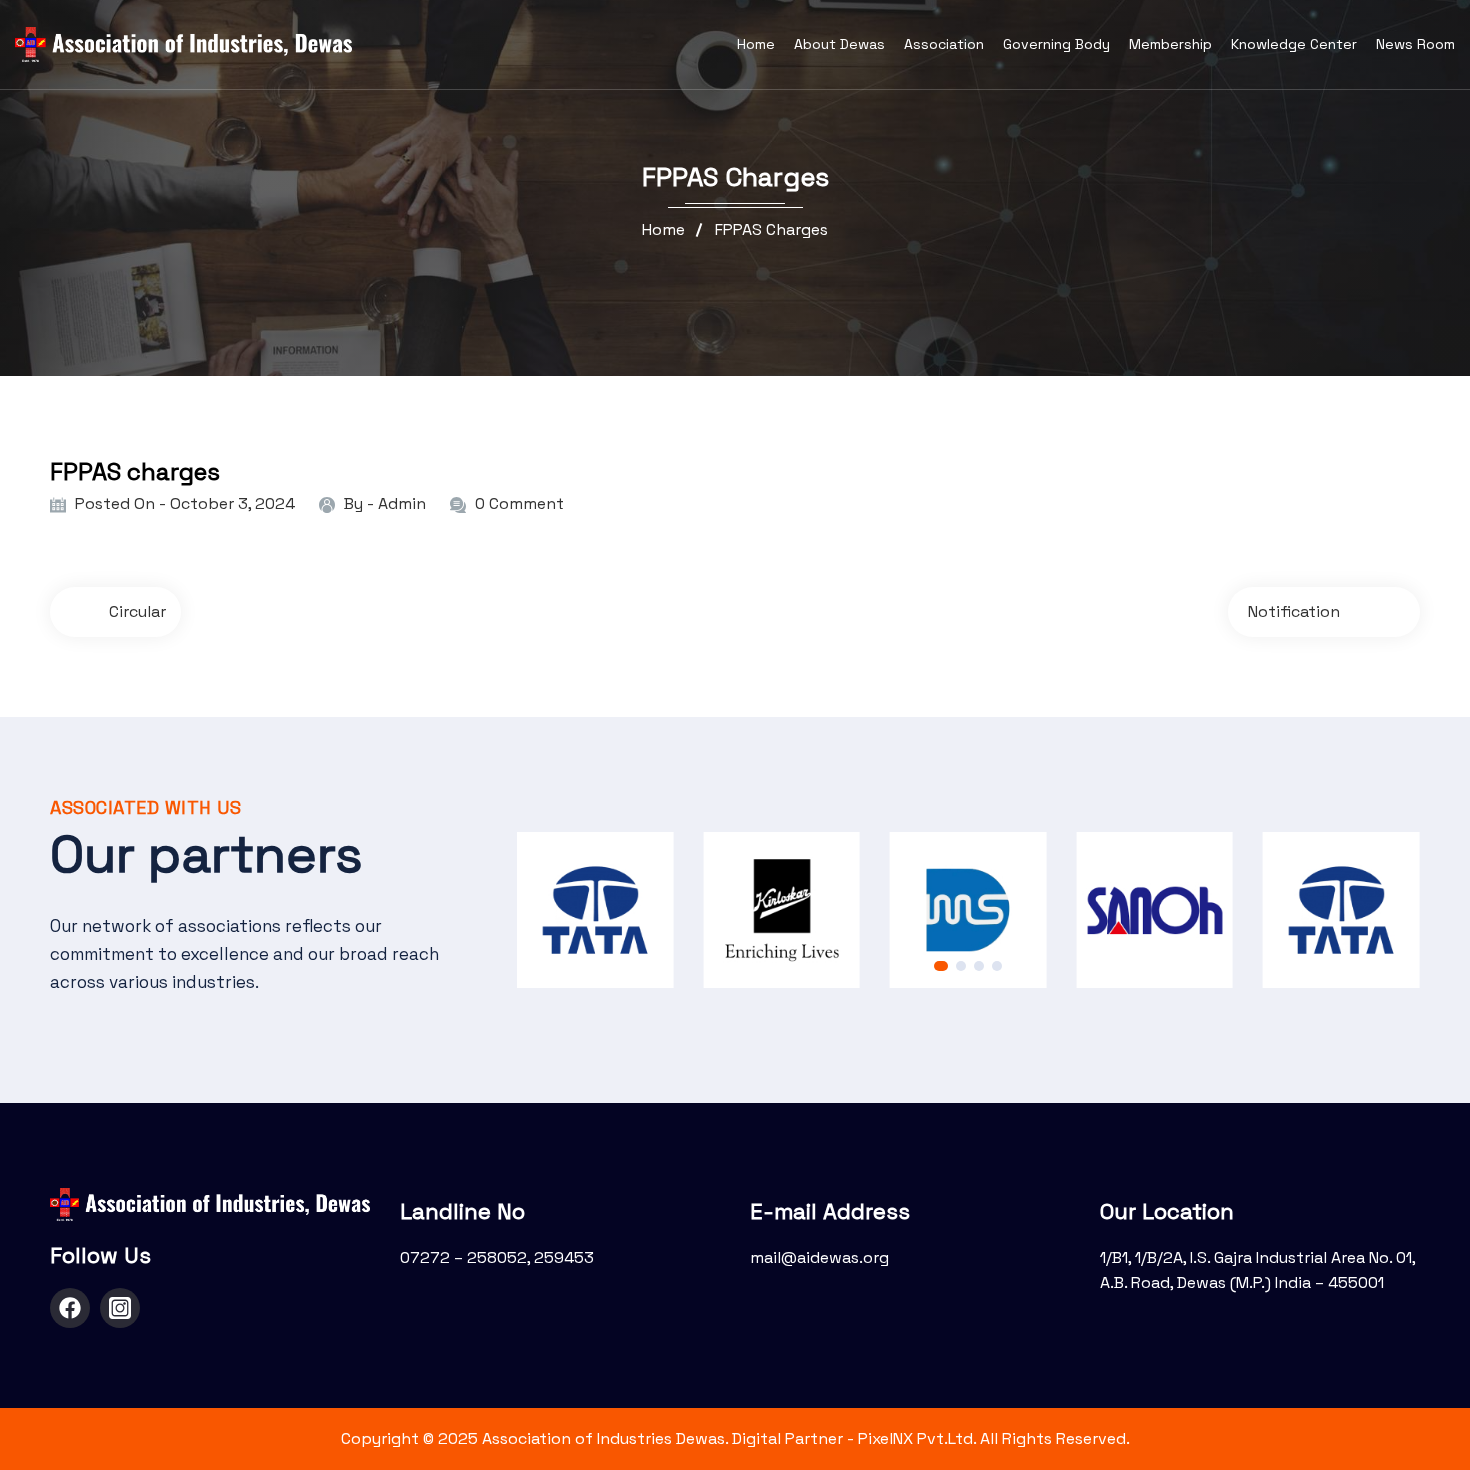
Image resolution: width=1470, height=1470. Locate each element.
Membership (1170, 44)
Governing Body (1056, 44)
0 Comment (519, 503)
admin (402, 503)
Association (944, 44)
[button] (941, 966)
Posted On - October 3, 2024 (185, 503)
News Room (1415, 44)
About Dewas (839, 44)
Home (756, 44)
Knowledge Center (1294, 44)
